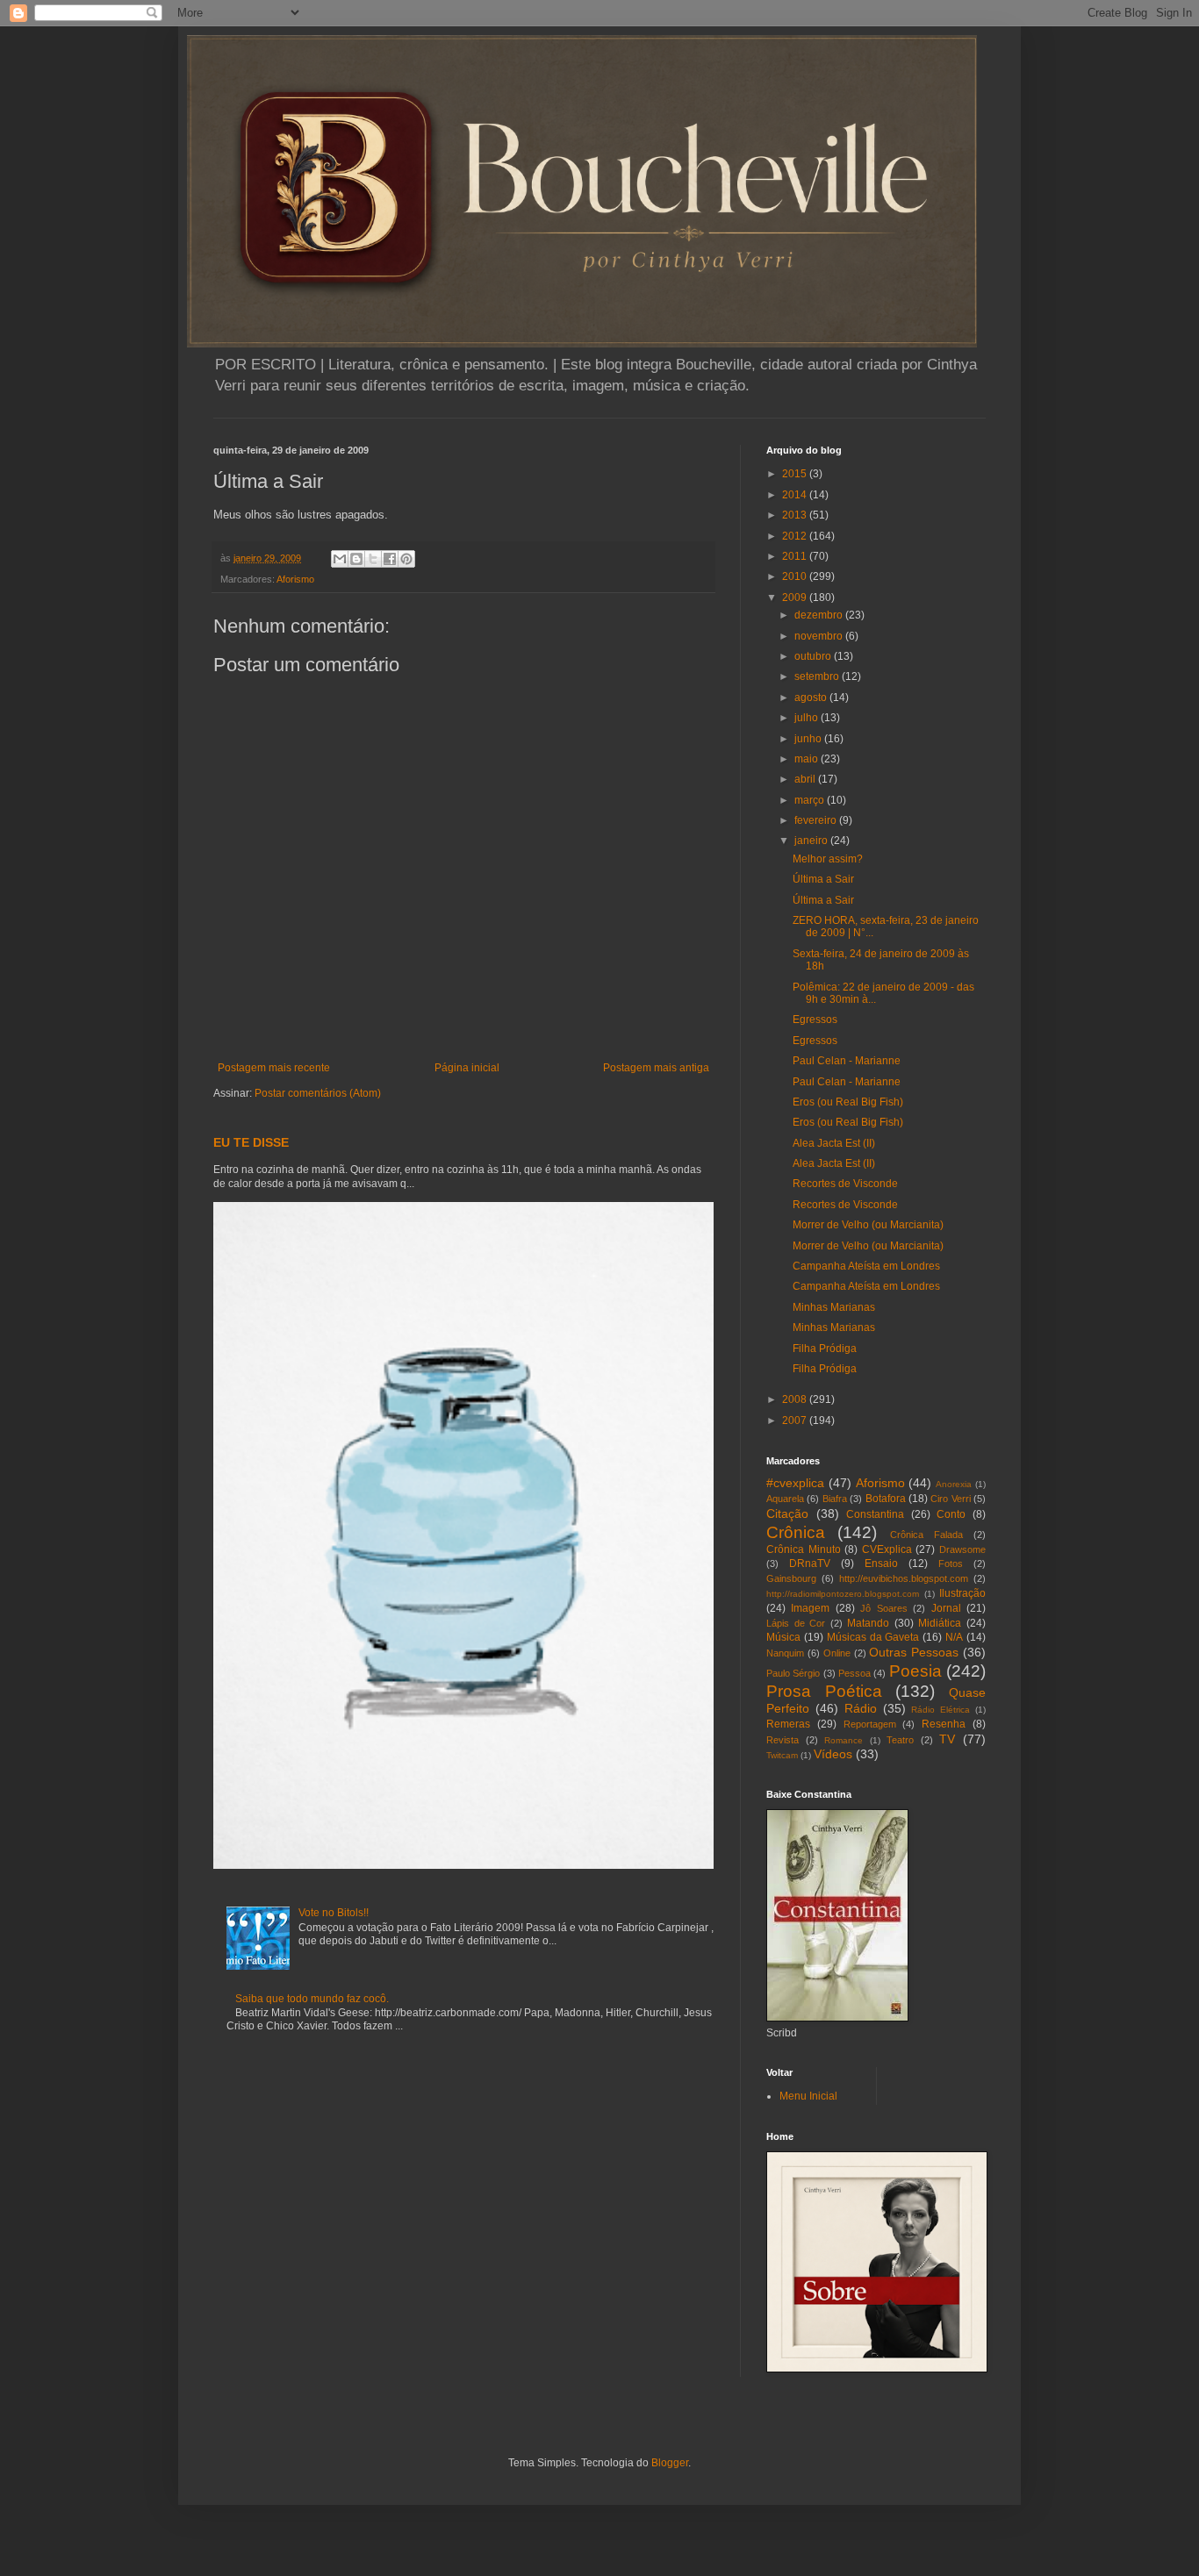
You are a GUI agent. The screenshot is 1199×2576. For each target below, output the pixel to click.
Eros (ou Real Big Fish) (848, 1102)
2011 (796, 556)
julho (808, 718)
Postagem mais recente (274, 1068)
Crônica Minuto (804, 1549)
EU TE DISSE (251, 1142)
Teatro (900, 1740)
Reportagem (870, 1724)
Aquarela (785, 1499)
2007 (796, 1420)
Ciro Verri (950, 1499)
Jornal (946, 1608)
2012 (796, 536)
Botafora (886, 1499)
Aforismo (295, 579)
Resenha (944, 1724)
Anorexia (954, 1484)
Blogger (670, 2463)
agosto (812, 698)
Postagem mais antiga (656, 1068)
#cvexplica (795, 1483)
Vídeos (833, 1754)
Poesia (915, 1671)
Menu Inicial (808, 2096)
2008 (796, 1399)
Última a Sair (823, 879)
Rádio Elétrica (941, 1710)
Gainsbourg (791, 1578)
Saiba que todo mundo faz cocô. (312, 1999)
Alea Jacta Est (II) (834, 1143)
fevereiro (817, 820)
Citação (787, 1513)
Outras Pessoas (914, 1652)
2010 (796, 576)
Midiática (940, 1623)
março (811, 800)
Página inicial (467, 1068)
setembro (818, 676)
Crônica (796, 1532)
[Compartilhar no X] (373, 559)
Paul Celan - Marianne (847, 1061)
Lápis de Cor (796, 1623)
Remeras (788, 1724)
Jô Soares (883, 1608)
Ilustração (962, 1593)
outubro (814, 656)
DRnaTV (810, 1563)
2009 (796, 597)
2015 (796, 474)
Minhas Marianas (834, 1307)
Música (783, 1637)
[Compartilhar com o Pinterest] (406, 559)
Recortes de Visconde (845, 1184)
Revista (783, 1740)
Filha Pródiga (825, 1349)
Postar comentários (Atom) (318, 1093)
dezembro (820, 615)
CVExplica (887, 1549)
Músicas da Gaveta (873, 1637)
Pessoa (854, 1673)
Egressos (815, 1020)
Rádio (861, 1708)
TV (947, 1739)
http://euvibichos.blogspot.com (904, 1578)
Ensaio (881, 1563)
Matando (868, 1623)
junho (809, 739)
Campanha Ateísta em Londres (866, 1266)
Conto (951, 1514)
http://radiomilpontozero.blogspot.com (843, 1594)
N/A (954, 1637)
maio (808, 759)
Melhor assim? (828, 859)
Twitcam (782, 1755)
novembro (820, 636)
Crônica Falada (926, 1535)
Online (837, 1653)
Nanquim (785, 1653)
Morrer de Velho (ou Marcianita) (868, 1225)
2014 (796, 495)
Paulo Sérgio (793, 1673)
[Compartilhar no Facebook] (390, 559)
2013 (796, 515)
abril (806, 779)
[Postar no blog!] (356, 559)
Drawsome (962, 1549)
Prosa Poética (824, 1691)
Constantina (875, 1514)
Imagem (810, 1608)
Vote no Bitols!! (334, 1913)
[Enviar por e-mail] (340, 559)
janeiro (812, 841)
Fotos (951, 1563)
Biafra (835, 1499)
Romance (844, 1740)
